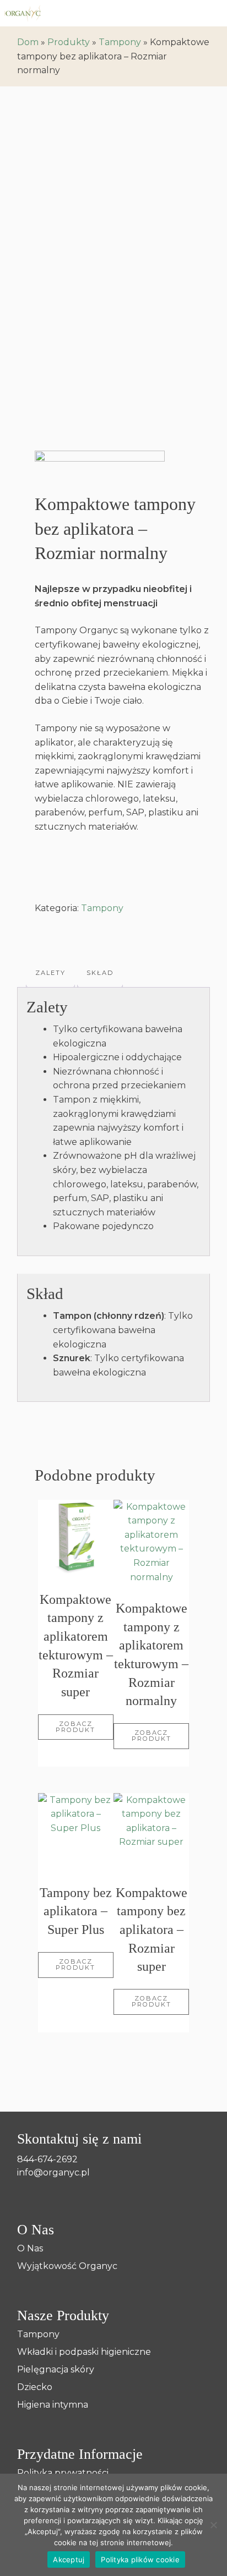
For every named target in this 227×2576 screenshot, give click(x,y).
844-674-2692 (47, 2159)
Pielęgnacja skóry (56, 2370)
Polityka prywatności (63, 2473)
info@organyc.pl (53, 2172)
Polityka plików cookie (140, 2559)
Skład (100, 973)
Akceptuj (69, 2559)
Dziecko (35, 2387)
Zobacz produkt (75, 1727)
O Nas (30, 2249)
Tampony (120, 42)
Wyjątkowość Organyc (67, 2266)
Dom (28, 42)
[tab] (50, 973)
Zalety (50, 973)
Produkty (69, 42)
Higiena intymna (53, 2405)
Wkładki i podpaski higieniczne (84, 2352)
